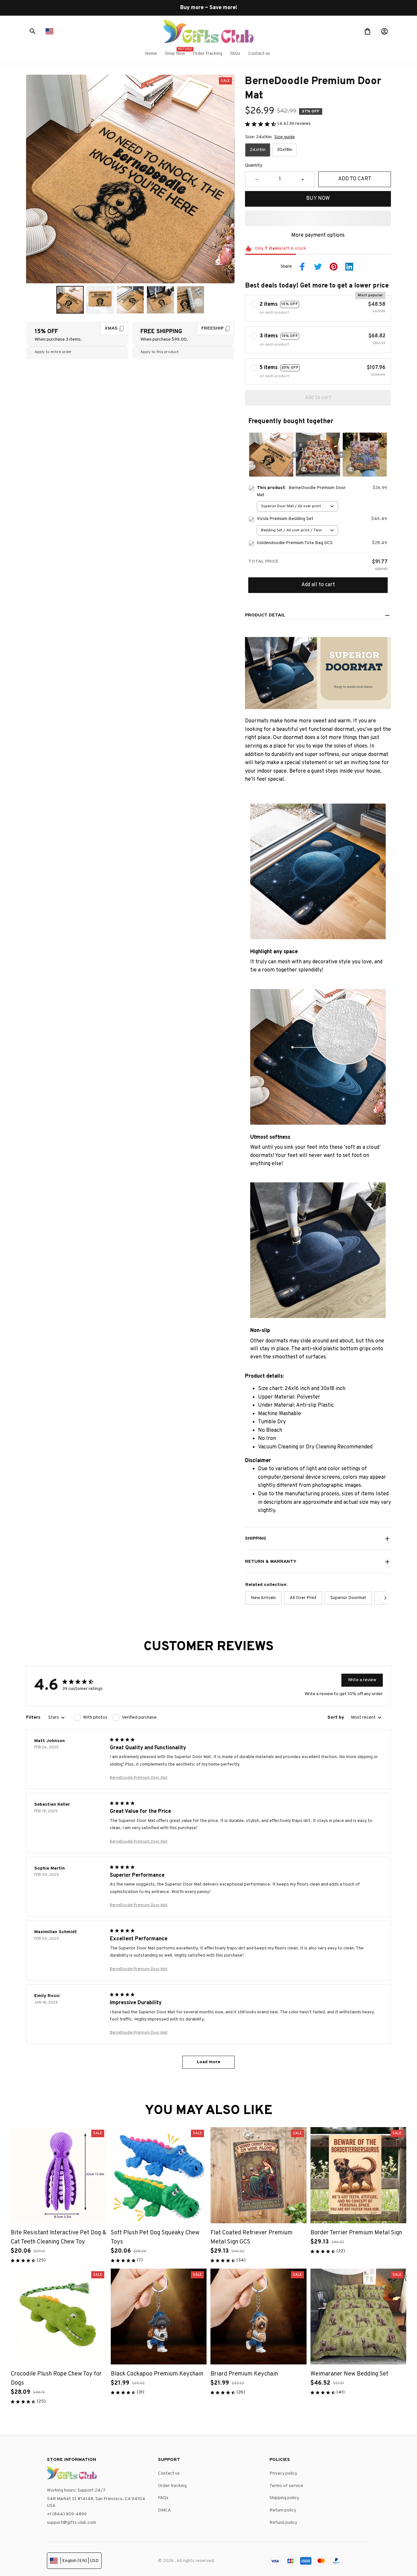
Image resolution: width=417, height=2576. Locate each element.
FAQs (163, 2498)
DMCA (165, 2510)
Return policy (283, 2510)
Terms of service (286, 2486)
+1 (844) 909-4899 (67, 2514)
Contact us (169, 2473)
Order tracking (172, 2486)
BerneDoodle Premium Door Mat (139, 1778)
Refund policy (283, 2523)
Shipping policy (284, 2498)
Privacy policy (283, 2473)
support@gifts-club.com (72, 2523)
